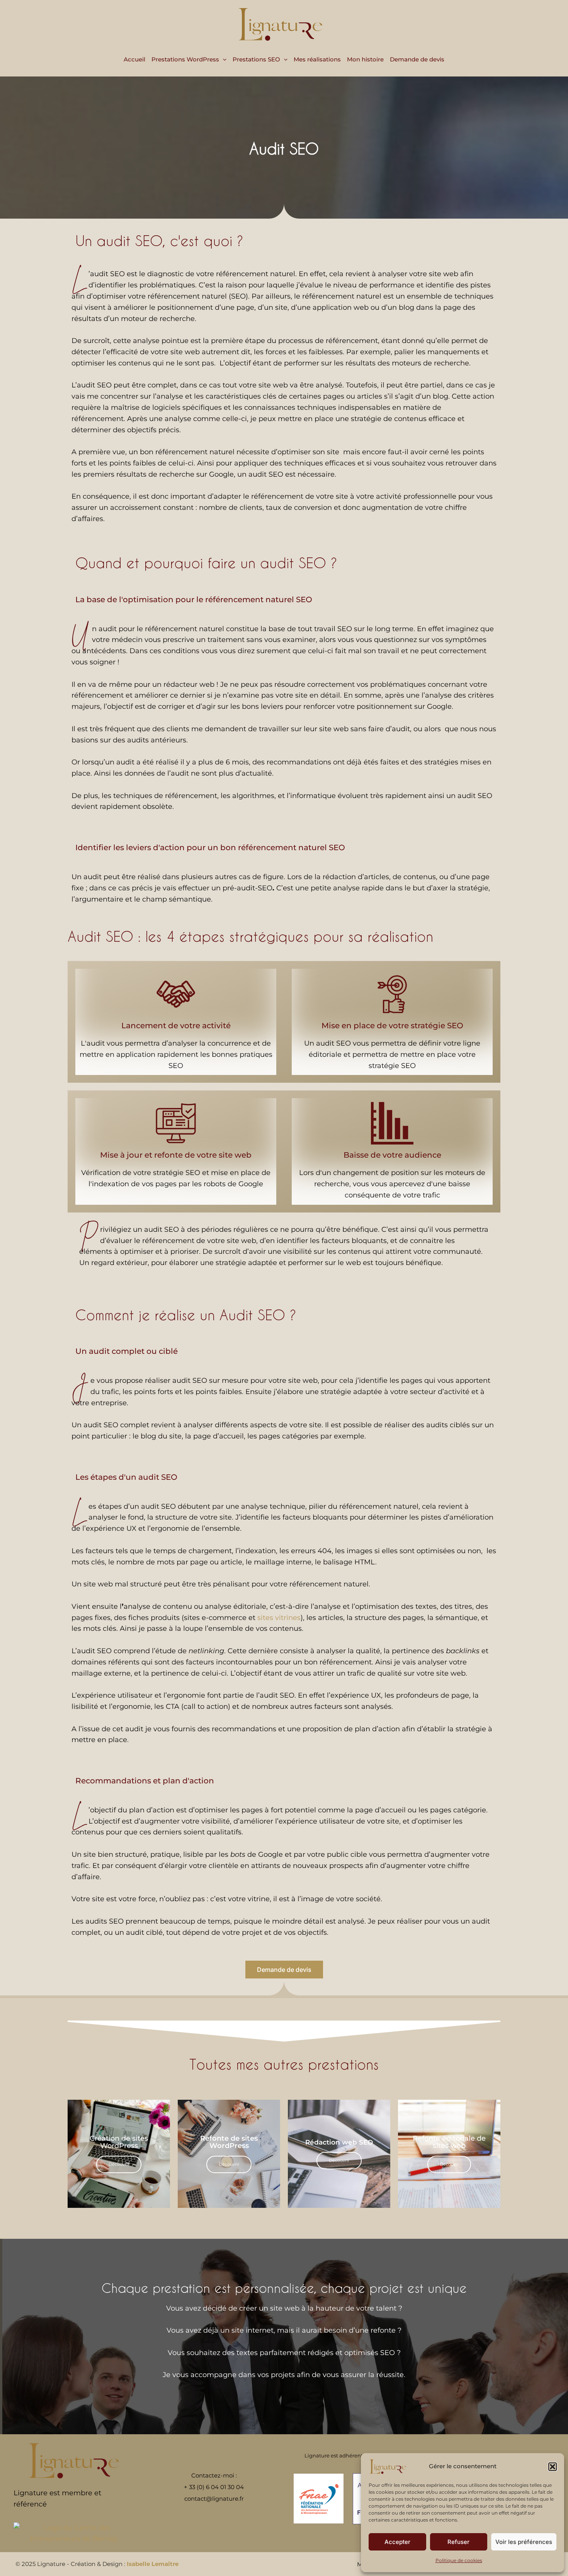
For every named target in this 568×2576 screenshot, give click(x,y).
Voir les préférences (524, 2542)
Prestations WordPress (185, 59)
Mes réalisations (317, 59)
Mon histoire (365, 59)
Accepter (397, 2542)
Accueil (134, 59)
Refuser (458, 2542)
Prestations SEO (256, 59)
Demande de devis (417, 59)
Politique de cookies (459, 2560)
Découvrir (119, 2164)
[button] (553, 2467)
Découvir (449, 2164)
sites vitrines (279, 1618)
